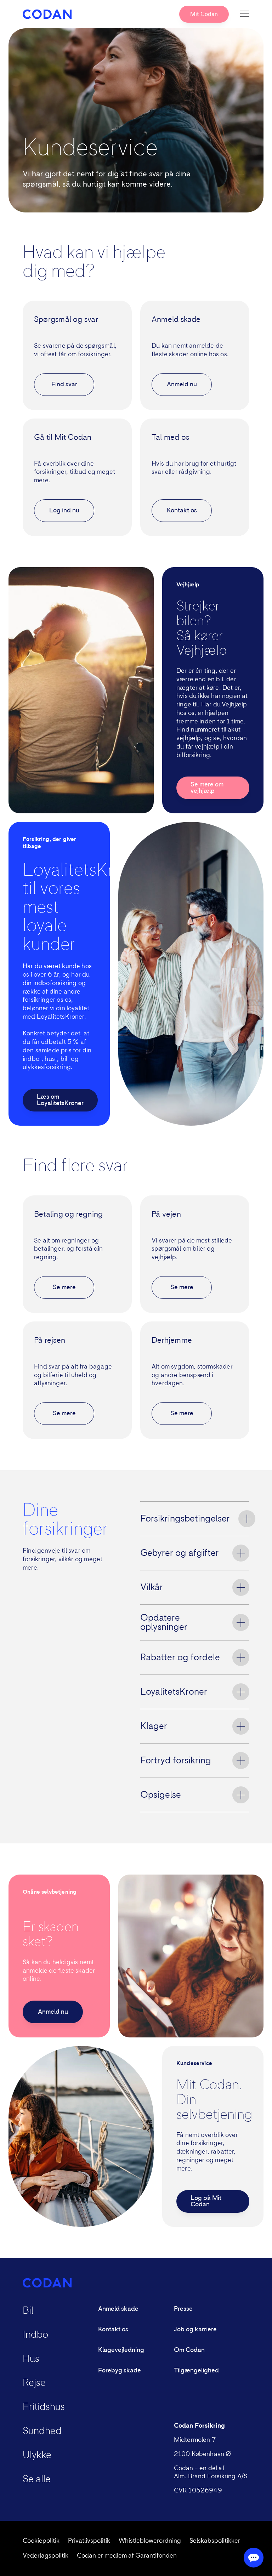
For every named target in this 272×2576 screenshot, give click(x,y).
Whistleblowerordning (150, 2541)
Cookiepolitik (41, 2541)
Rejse (34, 2383)
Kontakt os (182, 511)
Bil (28, 2311)
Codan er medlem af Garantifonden (127, 2556)
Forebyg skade (120, 2371)
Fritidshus (44, 2407)
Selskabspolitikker (215, 2541)
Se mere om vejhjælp (207, 788)
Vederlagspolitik (46, 2556)
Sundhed (42, 2431)
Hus (31, 2359)
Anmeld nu (182, 385)
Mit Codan (204, 14)
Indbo (35, 2335)
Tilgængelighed (196, 2371)
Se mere (64, 1287)
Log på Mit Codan (206, 2201)
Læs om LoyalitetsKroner (60, 1100)
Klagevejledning (121, 2350)
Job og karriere (195, 2330)
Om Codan (189, 2350)
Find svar (64, 385)
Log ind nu (64, 511)
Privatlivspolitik (89, 2541)
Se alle (37, 2479)
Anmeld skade (118, 2309)
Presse (183, 2309)
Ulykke (37, 2455)
